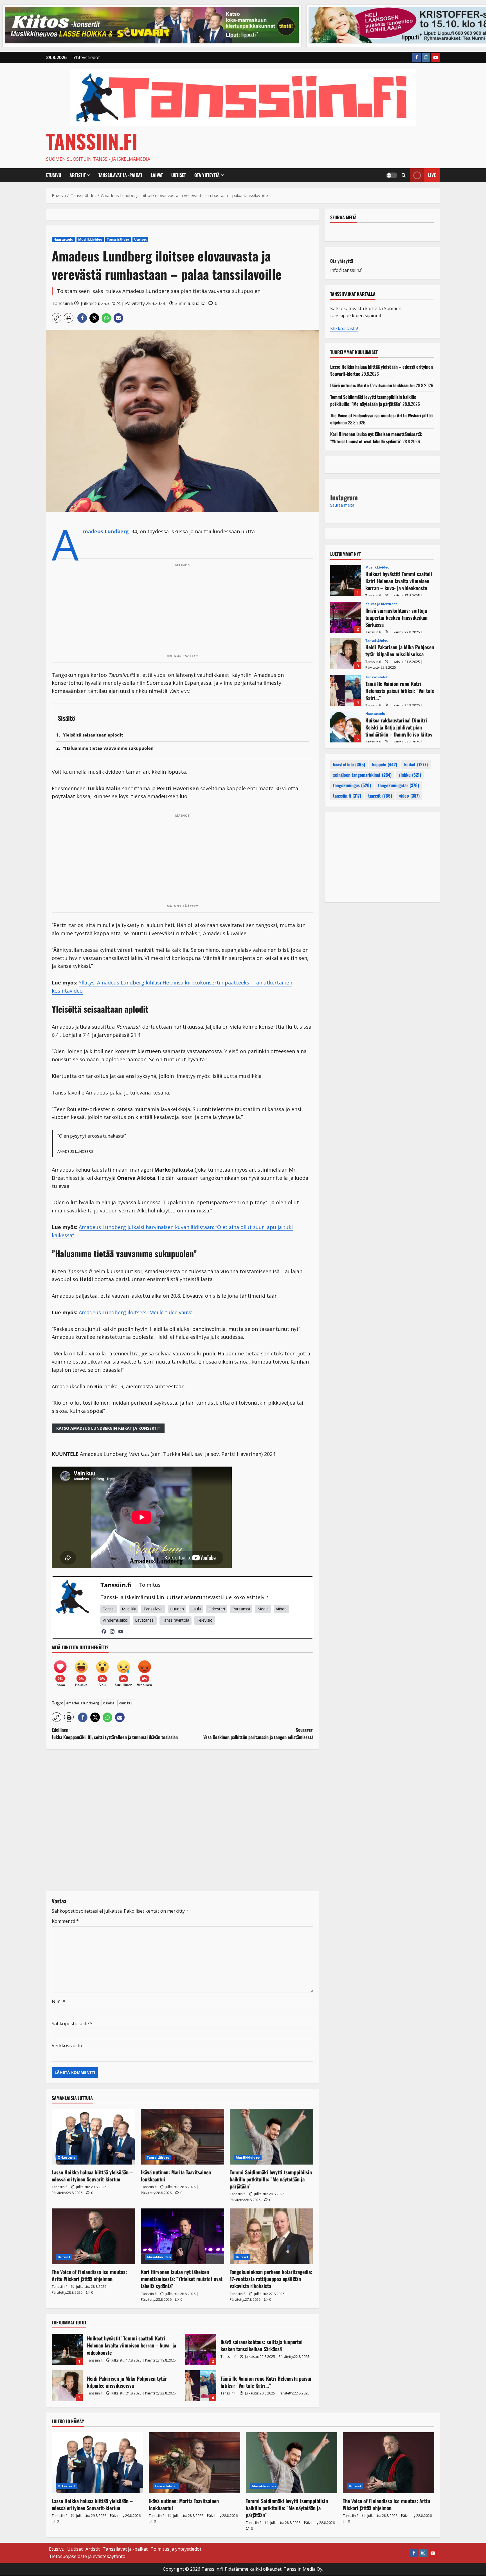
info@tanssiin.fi (346, 270)
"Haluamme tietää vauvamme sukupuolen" (109, 748)
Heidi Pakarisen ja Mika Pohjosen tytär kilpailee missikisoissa (67, 2386)
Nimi (58, 2001)
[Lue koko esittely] (268, 1597)
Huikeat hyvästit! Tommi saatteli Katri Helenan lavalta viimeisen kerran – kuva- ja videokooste (67, 2349)
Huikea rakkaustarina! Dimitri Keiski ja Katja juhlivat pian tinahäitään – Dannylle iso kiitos (346, 727)
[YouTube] (121, 1631)
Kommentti (65, 1921)
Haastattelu (63, 239)
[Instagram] (112, 1631)
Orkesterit (66, 2157)
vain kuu (126, 1703)
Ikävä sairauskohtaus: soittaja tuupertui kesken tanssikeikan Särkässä (201, 2349)
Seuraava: (258, 1733)
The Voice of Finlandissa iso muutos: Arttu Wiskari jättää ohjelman (89, 2275)
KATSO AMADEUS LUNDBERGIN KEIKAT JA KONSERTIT (108, 1428)
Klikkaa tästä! (344, 328)
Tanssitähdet (118, 239)
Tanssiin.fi (92, 141)
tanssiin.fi (347, 796)
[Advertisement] (183, 610)
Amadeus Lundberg (106, 532)
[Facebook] (104, 1631)
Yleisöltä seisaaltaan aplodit (93, 735)
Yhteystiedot (87, 57)
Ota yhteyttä (207, 175)
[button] (404, 175)
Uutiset (179, 175)
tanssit (380, 796)
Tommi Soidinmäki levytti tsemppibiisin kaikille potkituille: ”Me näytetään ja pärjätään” (271, 2179)
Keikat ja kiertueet (381, 604)
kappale (385, 765)
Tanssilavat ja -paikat (120, 175)
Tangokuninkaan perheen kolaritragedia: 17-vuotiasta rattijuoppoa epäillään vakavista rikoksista (271, 2279)
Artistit (78, 175)
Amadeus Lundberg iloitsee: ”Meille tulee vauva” (137, 1312)
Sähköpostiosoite (72, 2024)
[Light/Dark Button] (392, 175)
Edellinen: (115, 1733)
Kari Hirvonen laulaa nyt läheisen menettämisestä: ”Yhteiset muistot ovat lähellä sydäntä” (182, 2279)
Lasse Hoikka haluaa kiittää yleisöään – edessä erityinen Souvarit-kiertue (92, 2176)
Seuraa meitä (343, 217)
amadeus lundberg (82, 1703)
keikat (416, 765)
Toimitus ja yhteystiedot (176, 2549)
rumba (109, 1703)
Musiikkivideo (90, 239)
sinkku (410, 775)
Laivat (157, 175)
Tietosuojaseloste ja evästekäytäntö (87, 2556)
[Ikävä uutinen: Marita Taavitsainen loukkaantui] (183, 2137)
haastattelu (349, 765)
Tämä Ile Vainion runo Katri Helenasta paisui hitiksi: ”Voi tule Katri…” (201, 2386)
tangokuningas (352, 785)
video (409, 796)
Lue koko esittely (244, 1597)
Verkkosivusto (67, 2045)
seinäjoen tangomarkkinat (362, 775)
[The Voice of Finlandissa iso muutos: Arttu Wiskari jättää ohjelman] (94, 2236)
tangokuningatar (399, 785)
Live (432, 175)
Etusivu (54, 175)
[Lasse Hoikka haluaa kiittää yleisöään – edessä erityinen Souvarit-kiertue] (94, 2137)
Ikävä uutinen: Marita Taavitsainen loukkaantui (176, 2176)
